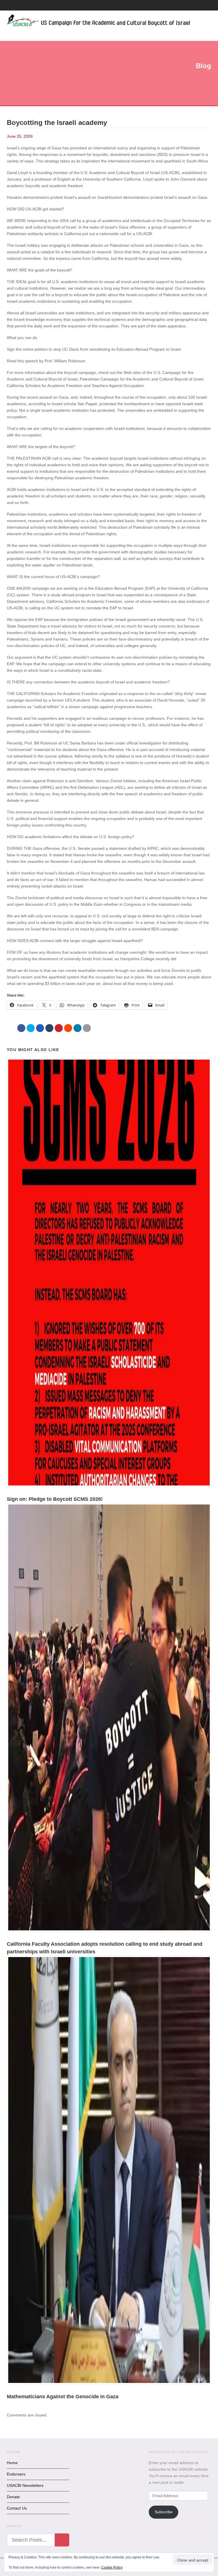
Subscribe (164, 2512)
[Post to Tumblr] (49, 1028)
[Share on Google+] (40, 1028)
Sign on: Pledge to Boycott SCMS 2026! (55, 1499)
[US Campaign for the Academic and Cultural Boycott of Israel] (99, 21)
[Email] (87, 1028)
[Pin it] (59, 1028)
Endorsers (16, 2474)
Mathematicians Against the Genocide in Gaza (63, 2397)
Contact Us (17, 2508)
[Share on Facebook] (21, 1028)
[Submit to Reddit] (68, 1028)
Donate (13, 2497)
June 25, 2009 (20, 136)
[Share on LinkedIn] (77, 1028)
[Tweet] (31, 1028)
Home (12, 2463)
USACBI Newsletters (25, 2485)
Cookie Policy (112, 2567)
